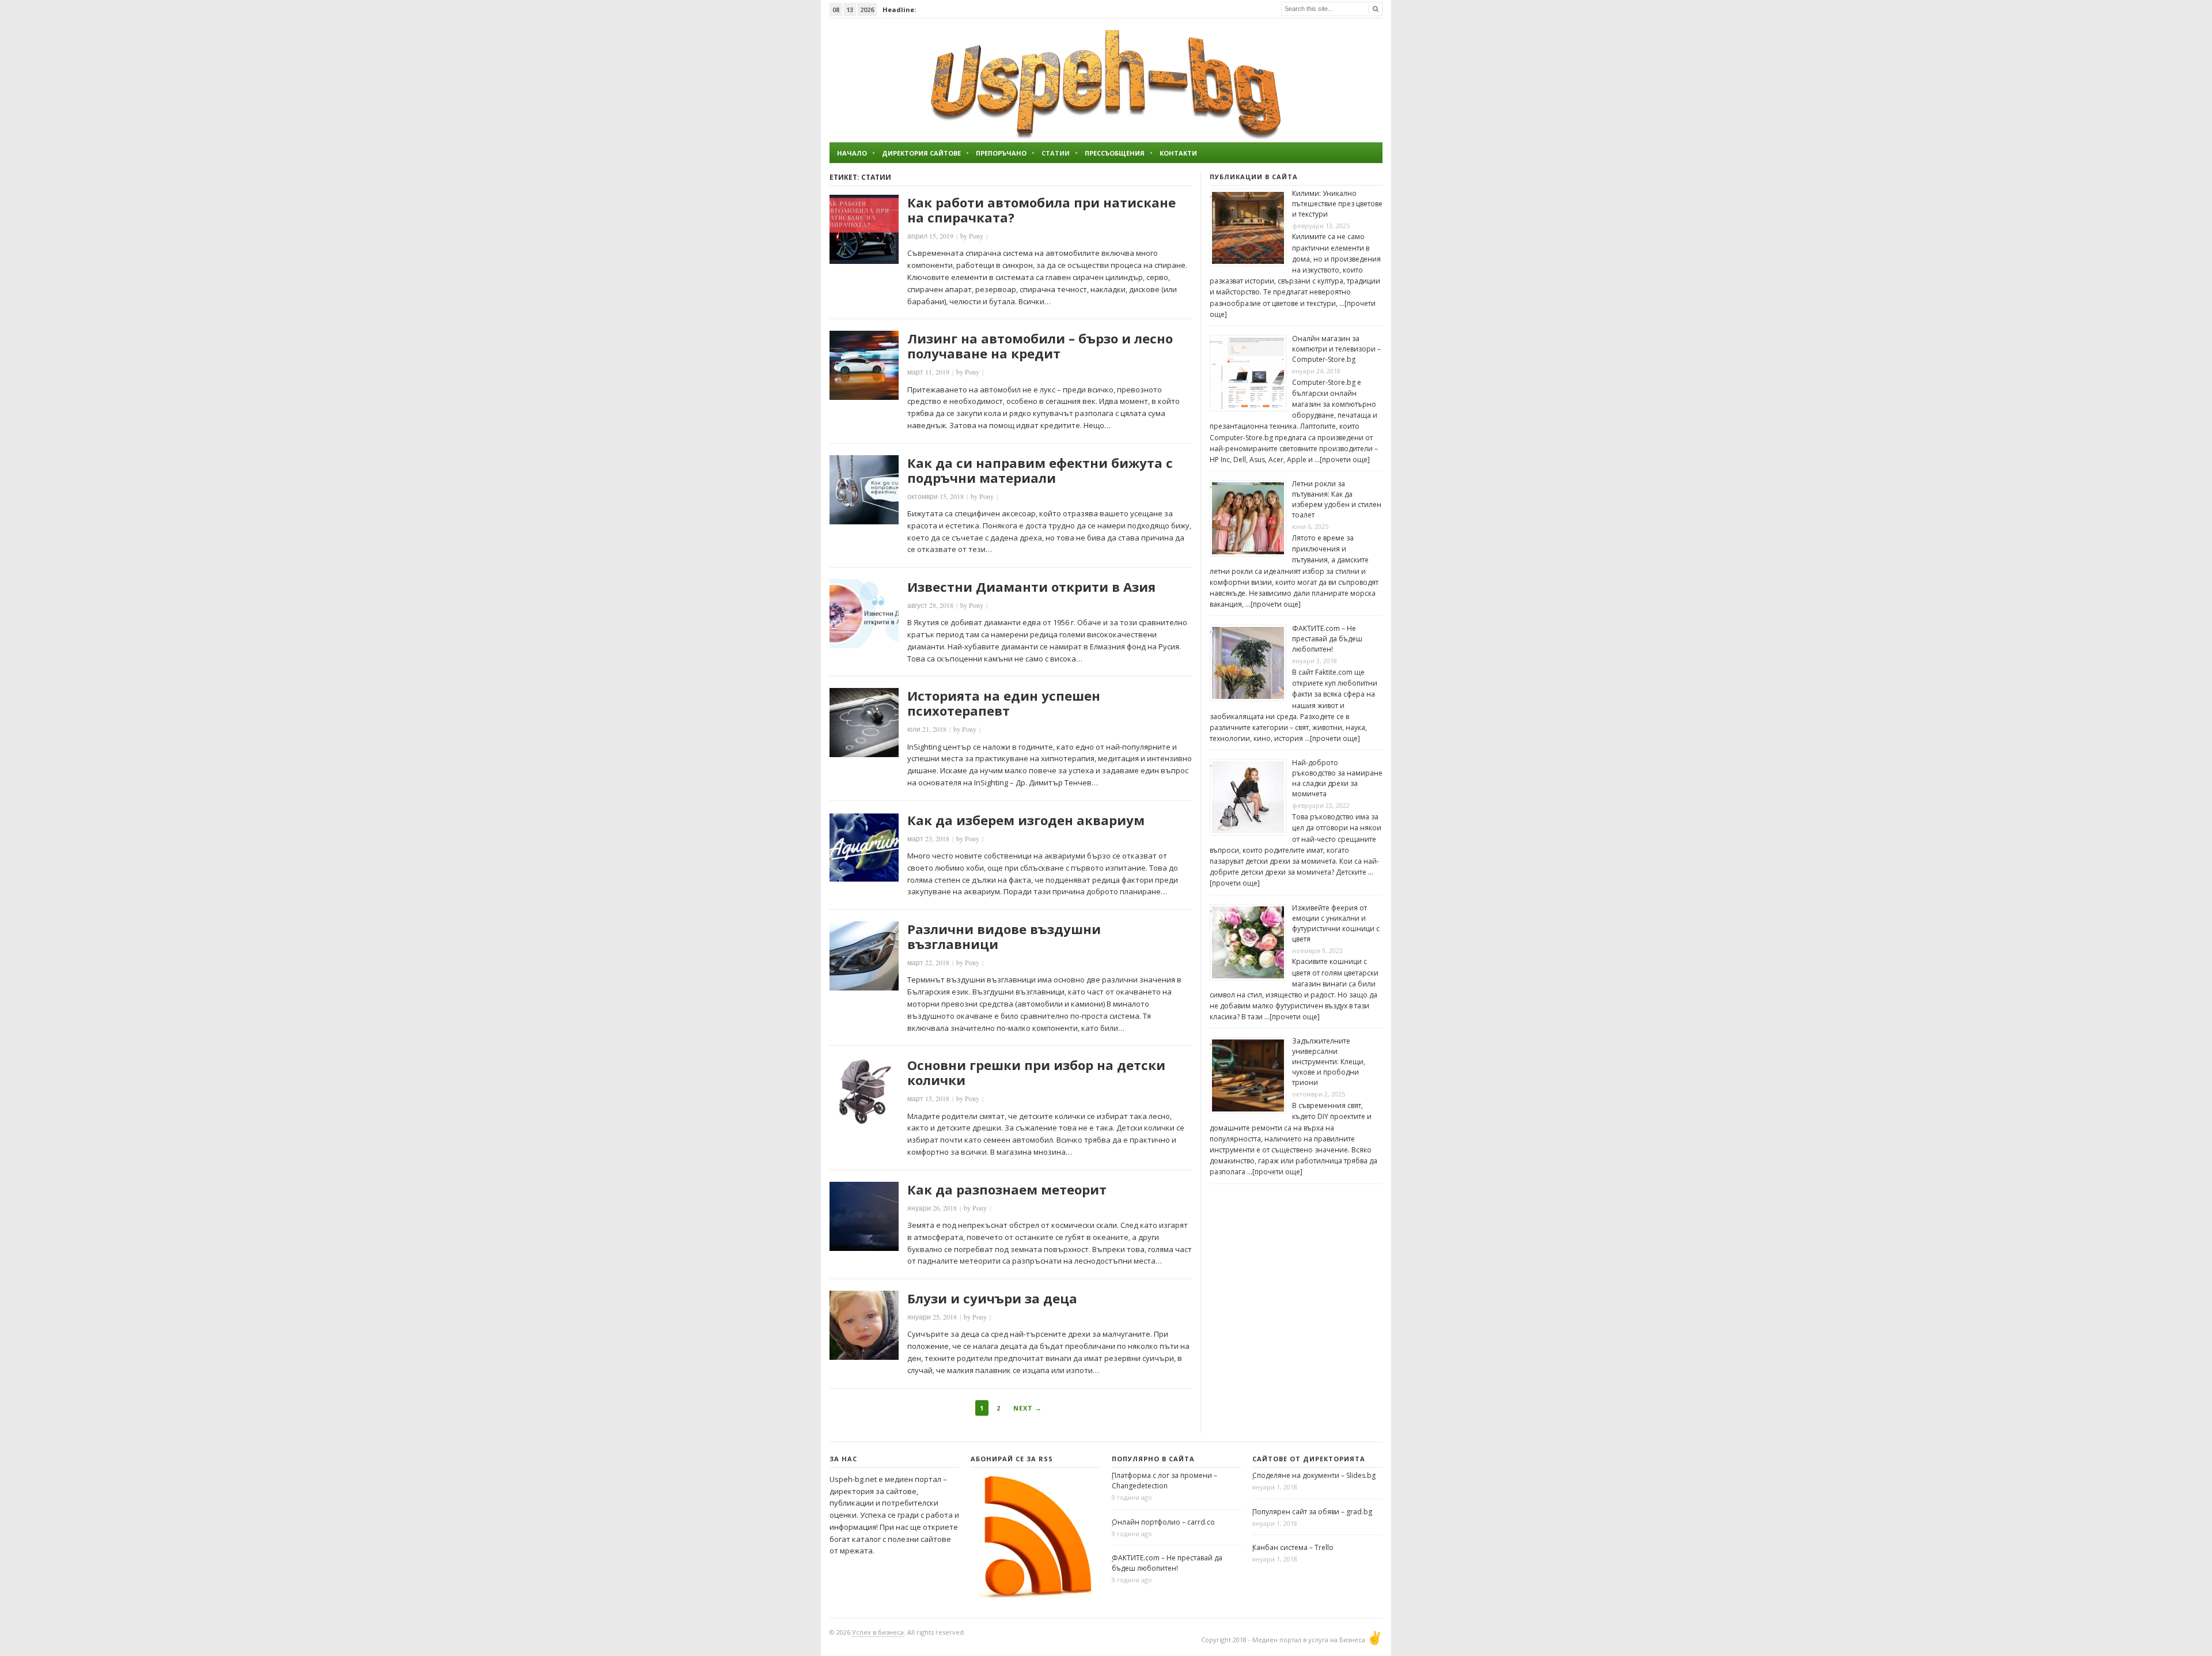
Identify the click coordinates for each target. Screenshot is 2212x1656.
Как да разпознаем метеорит (1007, 1189)
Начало (852, 153)
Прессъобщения (1115, 153)
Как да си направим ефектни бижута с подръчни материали (1040, 470)
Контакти (1178, 153)
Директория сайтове (921, 153)
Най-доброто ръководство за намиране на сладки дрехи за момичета (1337, 778)
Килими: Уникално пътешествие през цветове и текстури (1337, 204)
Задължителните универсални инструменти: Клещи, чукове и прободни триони (1329, 1062)
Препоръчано (1001, 153)
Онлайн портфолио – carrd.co (1163, 1522)
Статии (1056, 153)
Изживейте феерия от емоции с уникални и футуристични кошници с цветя (1336, 923)
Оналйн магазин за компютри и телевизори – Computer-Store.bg (1336, 349)
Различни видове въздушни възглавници (1004, 936)
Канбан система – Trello (1293, 1547)
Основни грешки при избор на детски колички (1036, 1072)
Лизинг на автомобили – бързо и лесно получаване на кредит (1040, 346)
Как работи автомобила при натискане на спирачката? (1041, 210)
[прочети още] (1345, 460)
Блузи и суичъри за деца (992, 1298)
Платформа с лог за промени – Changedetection (1164, 1481)
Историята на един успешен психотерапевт (1004, 703)
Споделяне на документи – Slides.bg (1314, 1475)
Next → (1028, 1408)
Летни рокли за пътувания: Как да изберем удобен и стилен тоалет (1337, 499)
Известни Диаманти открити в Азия (1031, 587)
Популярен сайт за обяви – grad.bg (1312, 1512)
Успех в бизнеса (878, 1632)
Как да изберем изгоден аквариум (1026, 820)
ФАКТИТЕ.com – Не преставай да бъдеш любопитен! (1327, 639)
